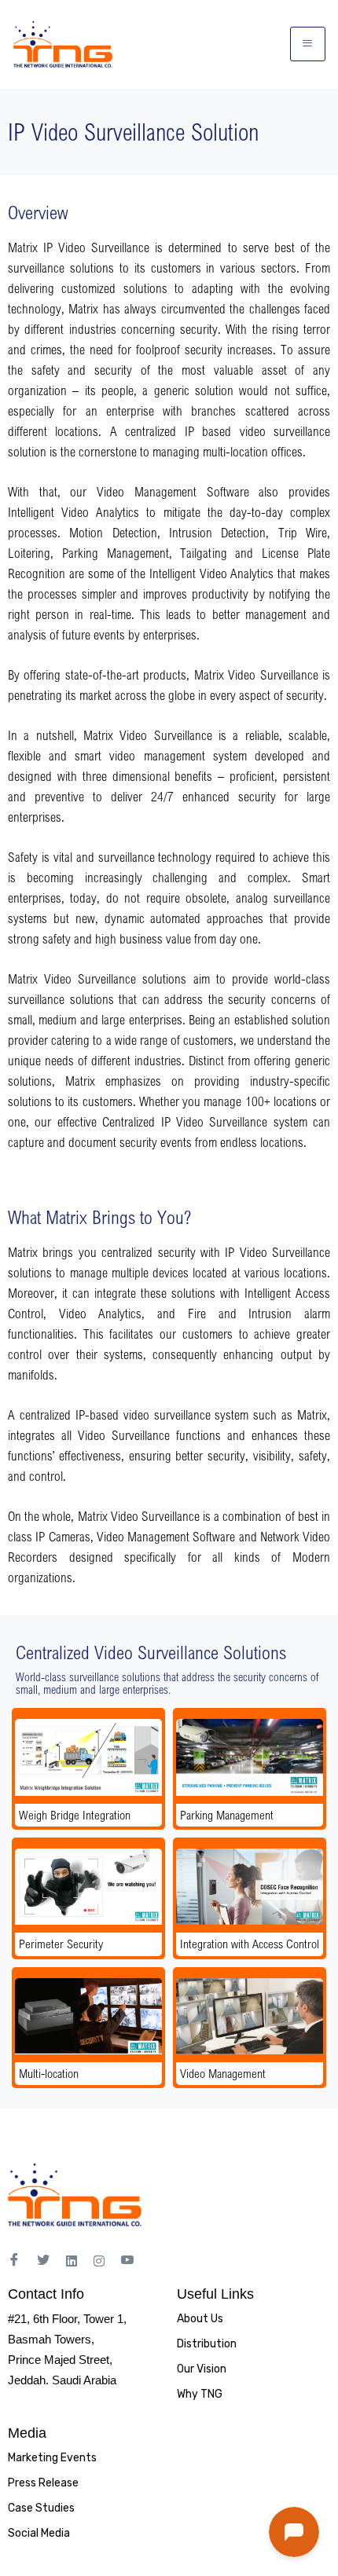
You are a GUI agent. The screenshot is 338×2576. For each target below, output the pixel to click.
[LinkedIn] (72, 2260)
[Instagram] (99, 2260)
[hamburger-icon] (308, 44)
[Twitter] (43, 2261)
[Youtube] (127, 2261)
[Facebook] (14, 2261)
